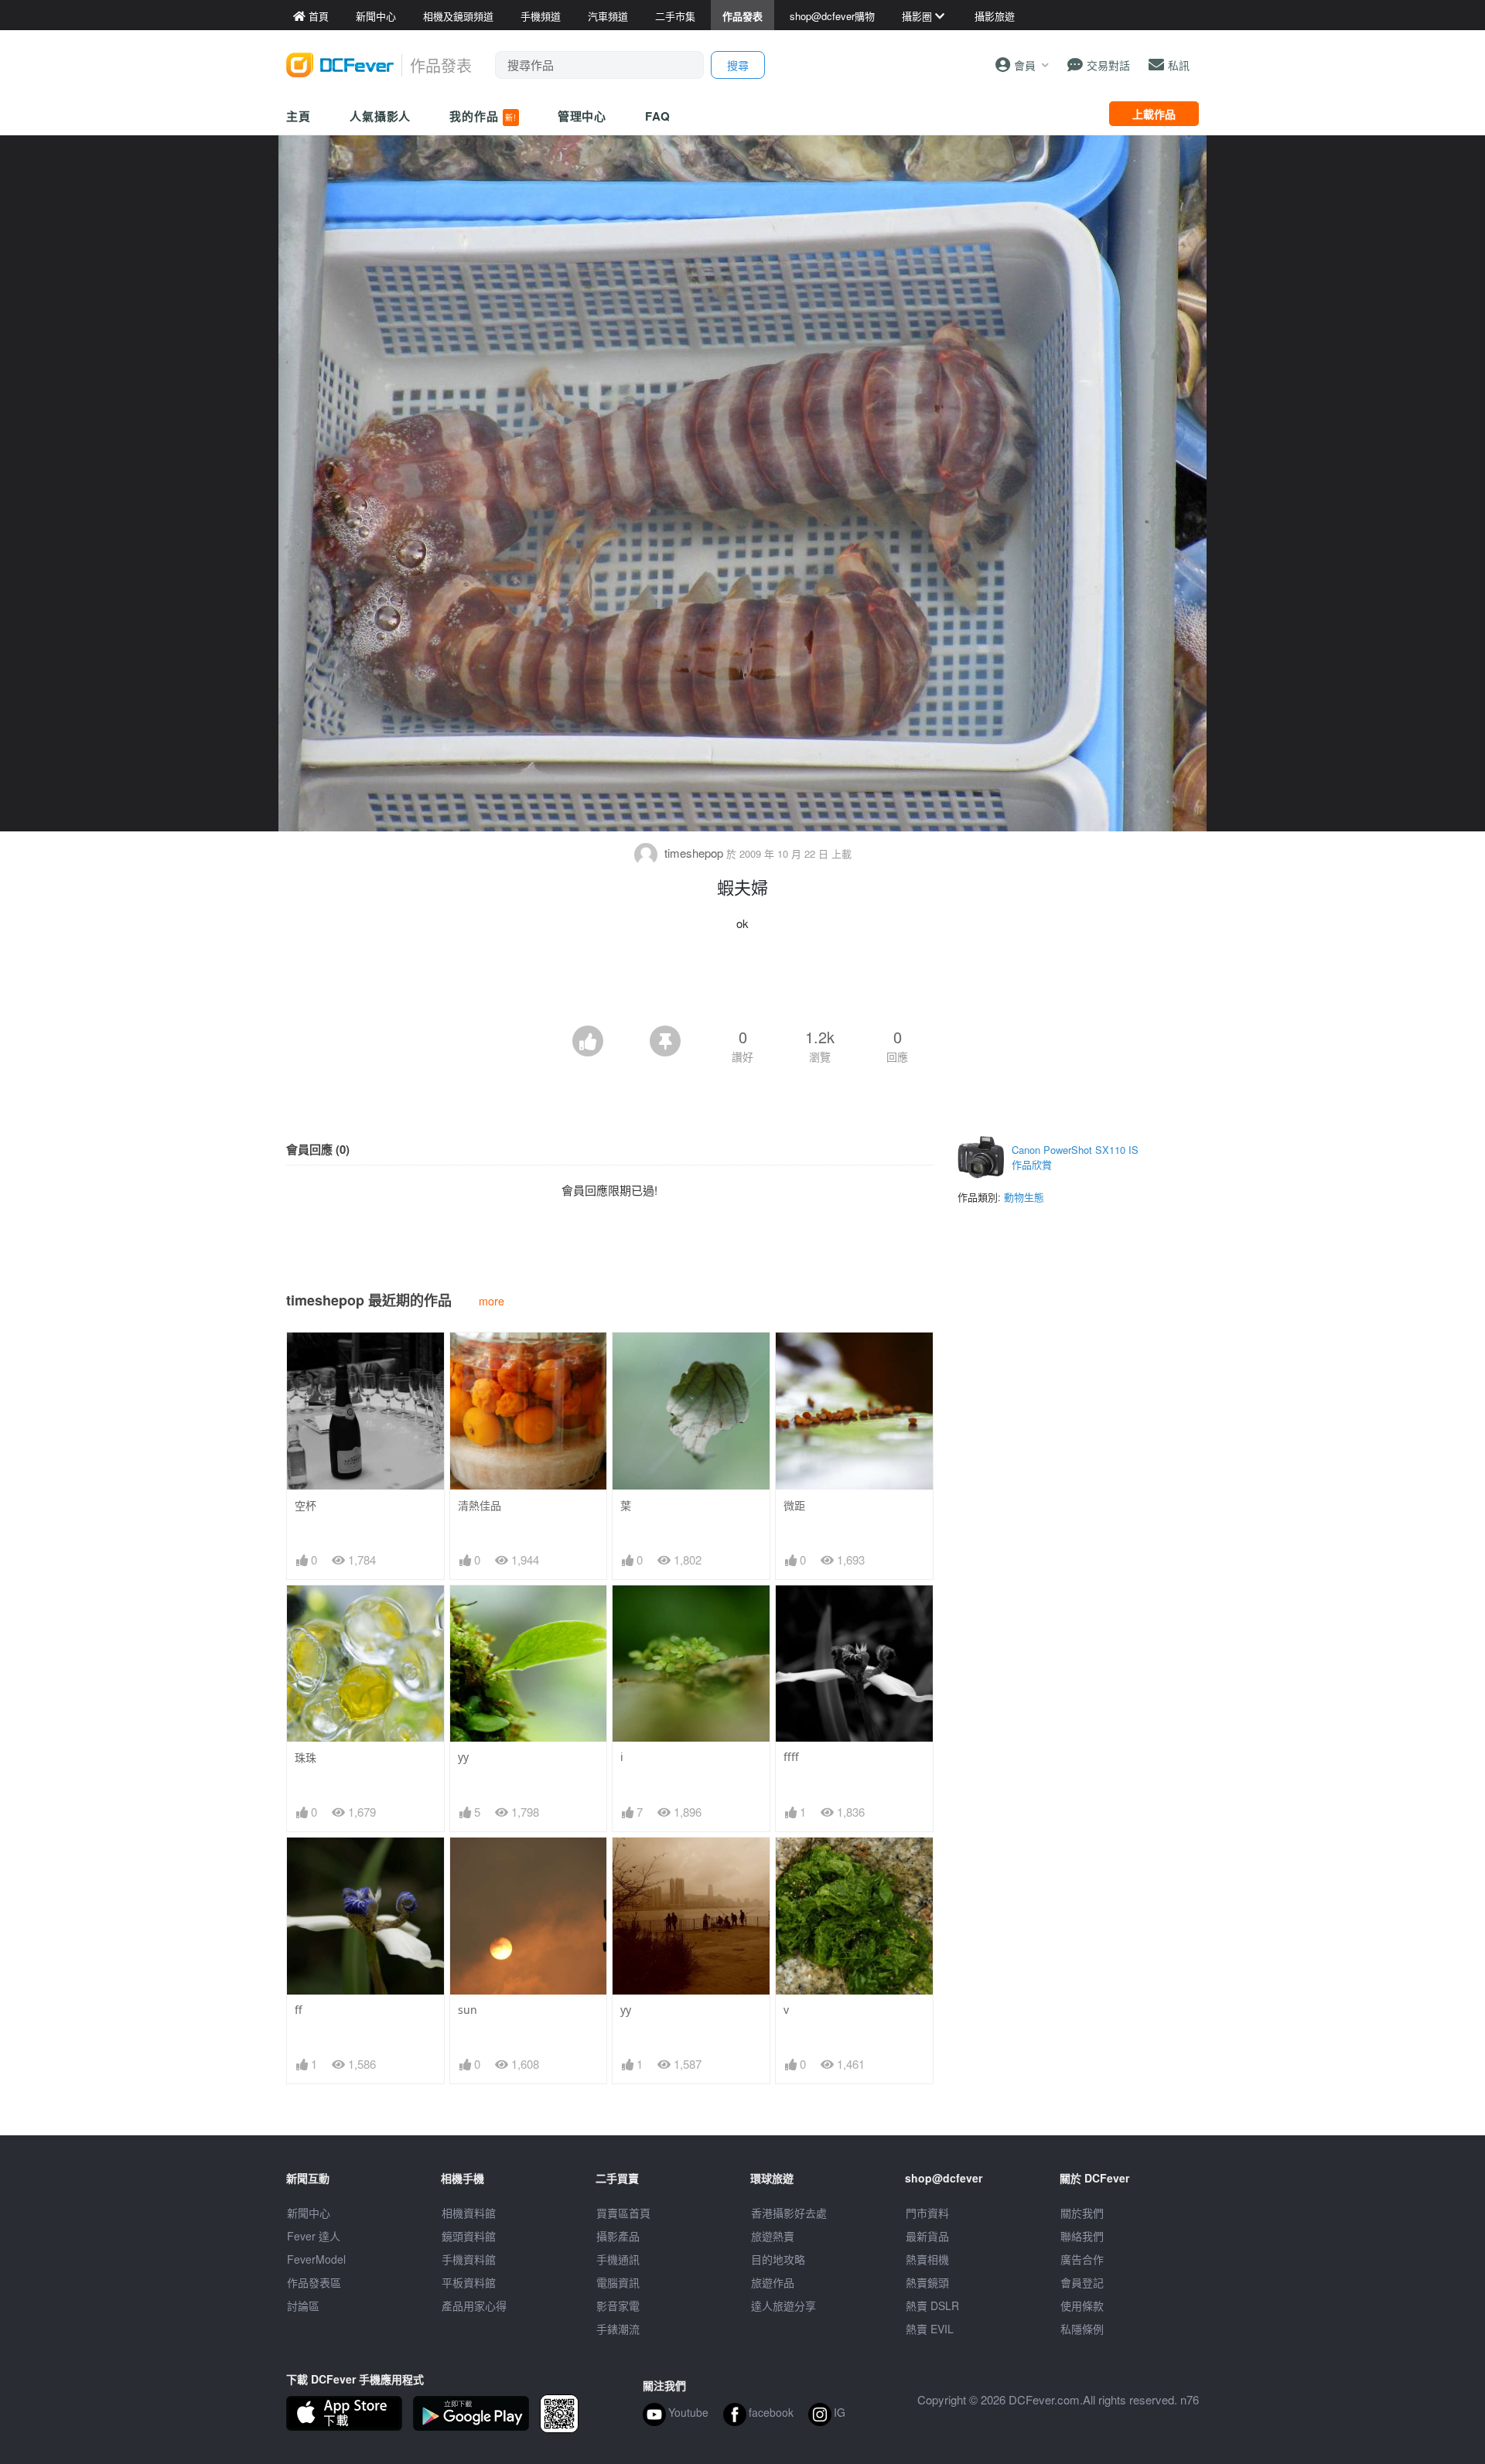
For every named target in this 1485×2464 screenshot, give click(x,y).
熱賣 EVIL (930, 2329)
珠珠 (306, 1758)
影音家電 (618, 2305)
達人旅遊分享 (783, 2305)
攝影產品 (618, 2236)
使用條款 (1082, 2305)
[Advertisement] (742, 983)
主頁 (299, 116)
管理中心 (582, 116)
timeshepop (694, 853)
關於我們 (1082, 2213)
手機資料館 (469, 2259)
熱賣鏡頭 (927, 2282)
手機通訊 (618, 2259)
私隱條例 (1082, 2329)
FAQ (658, 116)
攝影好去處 (789, 2213)
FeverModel (316, 2259)
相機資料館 (469, 2213)
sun (468, 2010)
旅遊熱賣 (773, 2236)
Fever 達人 (314, 2236)
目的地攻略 (778, 2259)
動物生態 (1024, 1197)
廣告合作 (1082, 2259)
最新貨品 (927, 2236)
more (492, 1300)
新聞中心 (309, 2213)
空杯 (306, 1505)
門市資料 (927, 2213)
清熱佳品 (480, 1505)
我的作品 (483, 116)
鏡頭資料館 (469, 2236)
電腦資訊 (618, 2282)
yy (463, 1757)
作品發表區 (314, 2282)
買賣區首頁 (623, 2213)
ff (299, 2010)
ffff (791, 1757)
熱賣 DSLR (932, 2305)
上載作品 (1154, 114)
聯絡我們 (1082, 2236)
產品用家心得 (474, 2305)
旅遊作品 (773, 2282)
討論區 (303, 2305)
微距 (794, 1505)
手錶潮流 (618, 2329)
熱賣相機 (927, 2259)
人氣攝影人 (381, 116)
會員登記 (1082, 2282)
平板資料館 (469, 2282)
